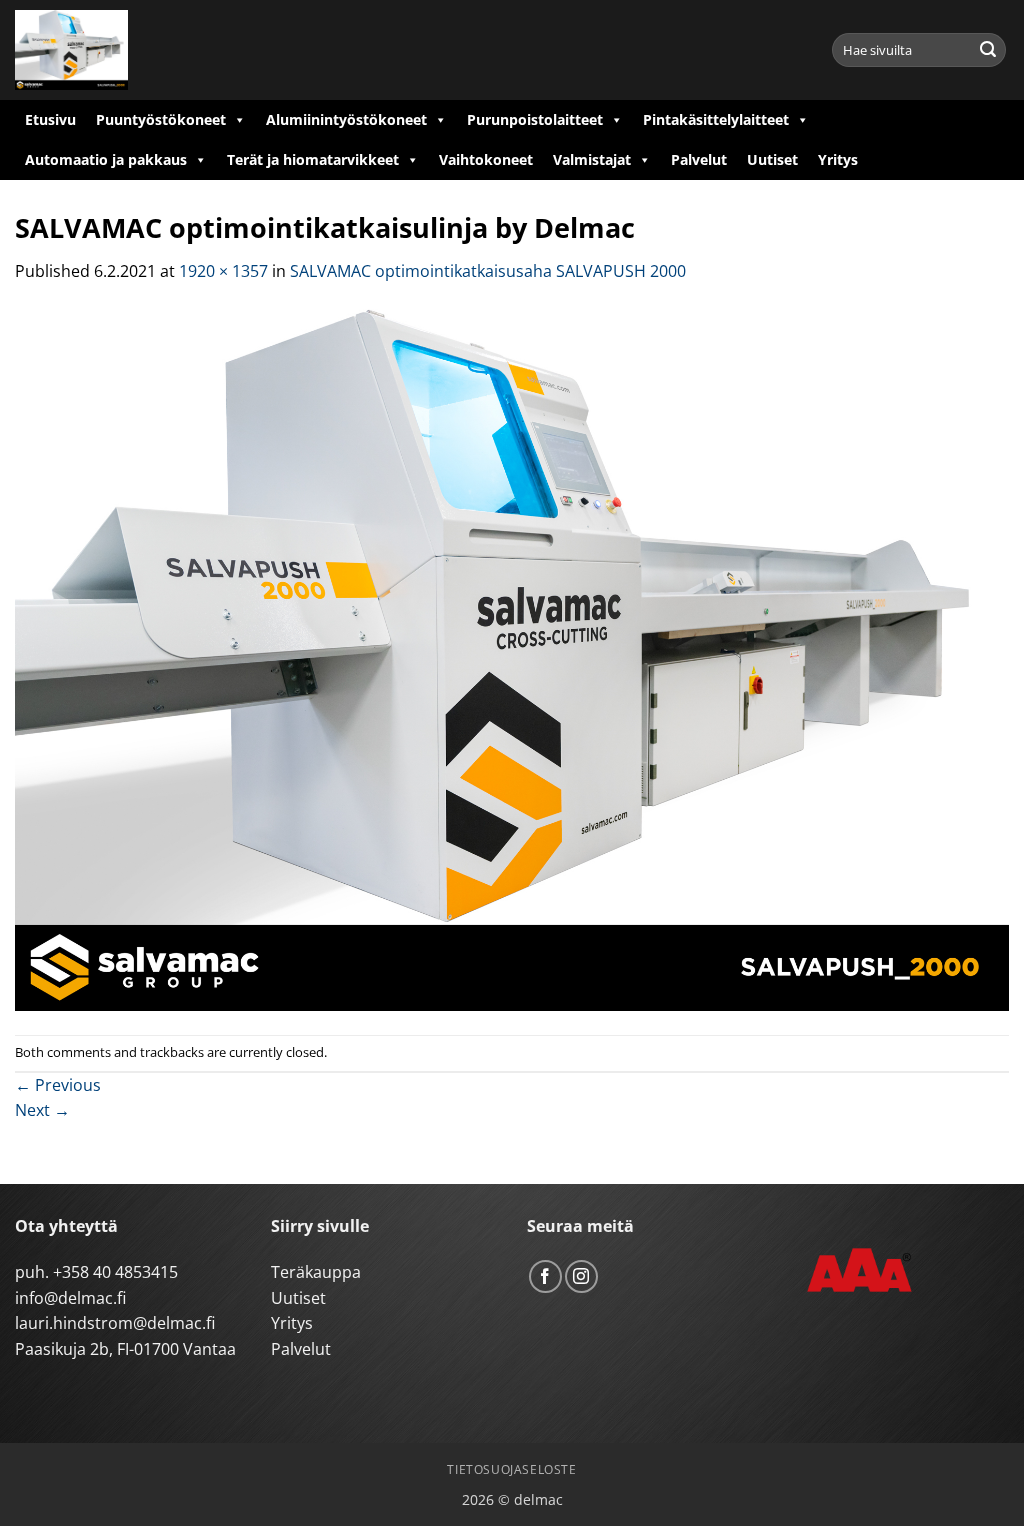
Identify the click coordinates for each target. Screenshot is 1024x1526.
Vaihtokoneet (486, 159)
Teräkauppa (316, 1272)
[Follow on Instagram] (581, 1276)
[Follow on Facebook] (545, 1276)
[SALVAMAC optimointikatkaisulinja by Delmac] (512, 658)
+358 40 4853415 (115, 1272)
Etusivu (50, 119)
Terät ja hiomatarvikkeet (313, 159)
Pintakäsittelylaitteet (716, 119)
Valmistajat (592, 159)
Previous (58, 1085)
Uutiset (772, 159)
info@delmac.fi (70, 1298)
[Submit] (988, 50)
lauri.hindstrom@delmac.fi (115, 1323)
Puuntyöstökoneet (161, 119)
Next (42, 1110)
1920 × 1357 (223, 271)
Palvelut (699, 159)
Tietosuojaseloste (511, 1469)
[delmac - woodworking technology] (105, 50)
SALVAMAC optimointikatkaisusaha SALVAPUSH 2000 (488, 271)
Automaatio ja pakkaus (106, 159)
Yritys (838, 159)
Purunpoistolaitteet (535, 119)
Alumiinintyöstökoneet (346, 119)
